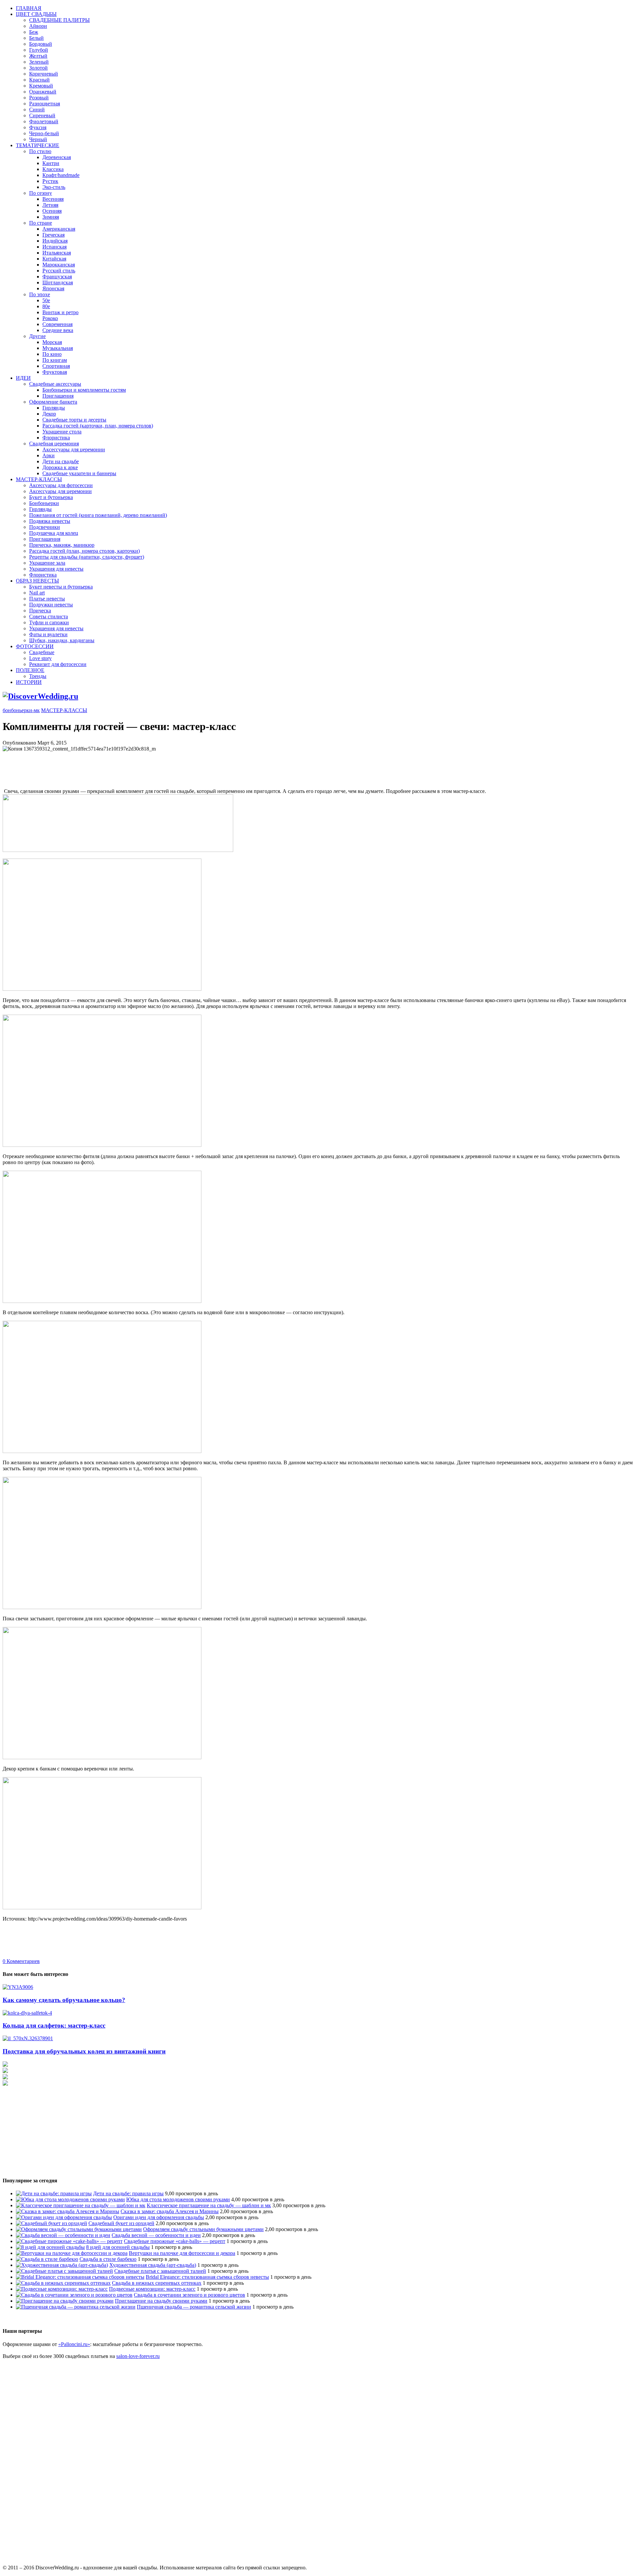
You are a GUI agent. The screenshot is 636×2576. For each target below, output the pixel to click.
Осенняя (52, 211)
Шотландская (58, 282)
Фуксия (38, 127)
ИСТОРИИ (29, 682)
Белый (36, 38)
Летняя (50, 205)
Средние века (58, 330)
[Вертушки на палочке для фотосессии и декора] (72, 2253)
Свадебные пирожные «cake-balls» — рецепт (175, 2241)
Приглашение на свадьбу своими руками (161, 2301)
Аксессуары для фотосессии (61, 485)
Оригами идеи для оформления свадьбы (159, 2217)
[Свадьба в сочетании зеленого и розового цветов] (74, 2295)
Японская (53, 288)
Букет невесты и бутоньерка (61, 587)
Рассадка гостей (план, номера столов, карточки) (84, 551)
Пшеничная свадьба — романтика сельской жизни (194, 2307)
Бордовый (41, 44)
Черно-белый (44, 133)
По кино (52, 354)
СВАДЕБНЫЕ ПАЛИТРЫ (59, 20)
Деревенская (57, 157)
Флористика (56, 438)
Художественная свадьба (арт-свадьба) (153, 2265)
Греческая (53, 235)
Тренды (38, 676)
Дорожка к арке (60, 467)
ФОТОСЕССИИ (35, 646)
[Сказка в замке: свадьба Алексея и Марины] (68, 2211)
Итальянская (57, 253)
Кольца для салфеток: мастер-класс (54, 2025)
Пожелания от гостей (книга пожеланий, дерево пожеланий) (98, 515)
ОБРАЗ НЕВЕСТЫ (37, 581)
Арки (49, 455)
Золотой (38, 68)
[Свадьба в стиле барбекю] (47, 2259)
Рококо (50, 318)
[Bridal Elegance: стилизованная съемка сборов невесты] (80, 2277)
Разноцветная (45, 104)
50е (46, 300)
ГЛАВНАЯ (29, 8)
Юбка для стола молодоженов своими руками (178, 2199)
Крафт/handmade (61, 175)
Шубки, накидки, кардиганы (62, 640)
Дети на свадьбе (61, 461)
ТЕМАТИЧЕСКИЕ (38, 145)
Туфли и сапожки (49, 622)
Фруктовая (55, 372)
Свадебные (42, 652)
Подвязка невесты (50, 521)
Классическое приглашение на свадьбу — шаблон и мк (209, 2205)
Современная (57, 324)
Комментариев (21, 1961)
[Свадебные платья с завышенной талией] (64, 2271)
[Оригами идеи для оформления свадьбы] (64, 2217)
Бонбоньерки (44, 503)
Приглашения (58, 396)
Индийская (55, 241)
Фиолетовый (44, 121)
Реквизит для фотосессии (58, 664)
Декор (49, 414)
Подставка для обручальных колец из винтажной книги (84, 2051)
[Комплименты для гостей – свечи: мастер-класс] (118, 850)
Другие (37, 336)
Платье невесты (47, 599)
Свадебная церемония (54, 444)
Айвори (38, 26)
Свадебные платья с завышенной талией (160, 2271)
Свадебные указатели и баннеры (79, 473)
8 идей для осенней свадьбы (118, 2247)
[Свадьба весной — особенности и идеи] (63, 2235)
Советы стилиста (49, 616)
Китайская (54, 259)
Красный (39, 80)
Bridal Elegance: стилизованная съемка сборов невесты (207, 2277)
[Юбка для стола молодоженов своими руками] (70, 2199)
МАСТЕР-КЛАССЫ (39, 479)
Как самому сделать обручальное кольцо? (64, 2000)
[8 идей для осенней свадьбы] (50, 2247)
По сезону (41, 193)
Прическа (40, 611)
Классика (53, 169)
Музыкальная (58, 348)
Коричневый (44, 74)
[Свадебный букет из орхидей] (52, 2223)
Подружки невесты (51, 605)
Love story (40, 658)
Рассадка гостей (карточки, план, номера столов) (98, 426)
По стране (41, 223)
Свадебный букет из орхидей (121, 2223)
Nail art (37, 593)
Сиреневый (42, 115)
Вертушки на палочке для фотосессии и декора (182, 2253)
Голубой (39, 50)
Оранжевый (43, 92)
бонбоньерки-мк (21, 710)
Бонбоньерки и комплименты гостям (84, 390)
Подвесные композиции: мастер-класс (152, 2289)
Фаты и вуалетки (48, 634)
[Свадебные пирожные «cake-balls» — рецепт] (69, 2241)
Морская (52, 342)
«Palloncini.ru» (74, 2344)
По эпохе (40, 294)
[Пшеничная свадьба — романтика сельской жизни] (76, 2307)
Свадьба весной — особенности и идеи (156, 2235)
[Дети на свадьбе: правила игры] (54, 2193)
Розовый (39, 98)
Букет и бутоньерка (51, 497)
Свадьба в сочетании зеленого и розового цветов (189, 2295)
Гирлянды (54, 408)
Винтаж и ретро (60, 312)
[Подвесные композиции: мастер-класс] (62, 2289)
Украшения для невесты (56, 569)
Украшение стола (62, 432)
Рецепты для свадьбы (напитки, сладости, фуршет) (87, 557)
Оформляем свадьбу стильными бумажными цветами (203, 2229)
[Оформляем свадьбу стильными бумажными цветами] (79, 2229)
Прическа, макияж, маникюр (62, 545)
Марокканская (59, 265)
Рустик (50, 181)
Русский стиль (59, 271)
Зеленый (39, 62)
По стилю (40, 151)
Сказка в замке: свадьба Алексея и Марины (170, 2211)
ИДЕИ (23, 378)
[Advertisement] (123, 767)
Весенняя (53, 199)
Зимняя (51, 217)
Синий (37, 110)
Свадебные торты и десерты (74, 420)
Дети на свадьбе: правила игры (128, 2193)
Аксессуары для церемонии (74, 449)
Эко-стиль (54, 187)
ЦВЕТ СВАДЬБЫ (36, 14)
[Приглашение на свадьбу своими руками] (65, 2301)
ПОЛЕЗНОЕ (30, 670)
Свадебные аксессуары (55, 384)
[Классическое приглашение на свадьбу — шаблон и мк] (81, 2205)
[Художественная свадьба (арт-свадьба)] (62, 2265)
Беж (34, 32)
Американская (59, 229)
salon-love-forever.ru (138, 2356)
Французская (57, 277)
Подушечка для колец (54, 533)
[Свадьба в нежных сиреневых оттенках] (63, 2283)
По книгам (55, 360)
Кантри (51, 163)
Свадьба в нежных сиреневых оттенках (157, 2283)
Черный (38, 139)
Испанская (54, 247)
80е (46, 306)
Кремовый (41, 86)
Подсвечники (45, 527)
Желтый (38, 56)
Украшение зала (47, 563)
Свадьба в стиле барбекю (108, 2259)
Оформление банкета (53, 402)
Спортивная (56, 366)
